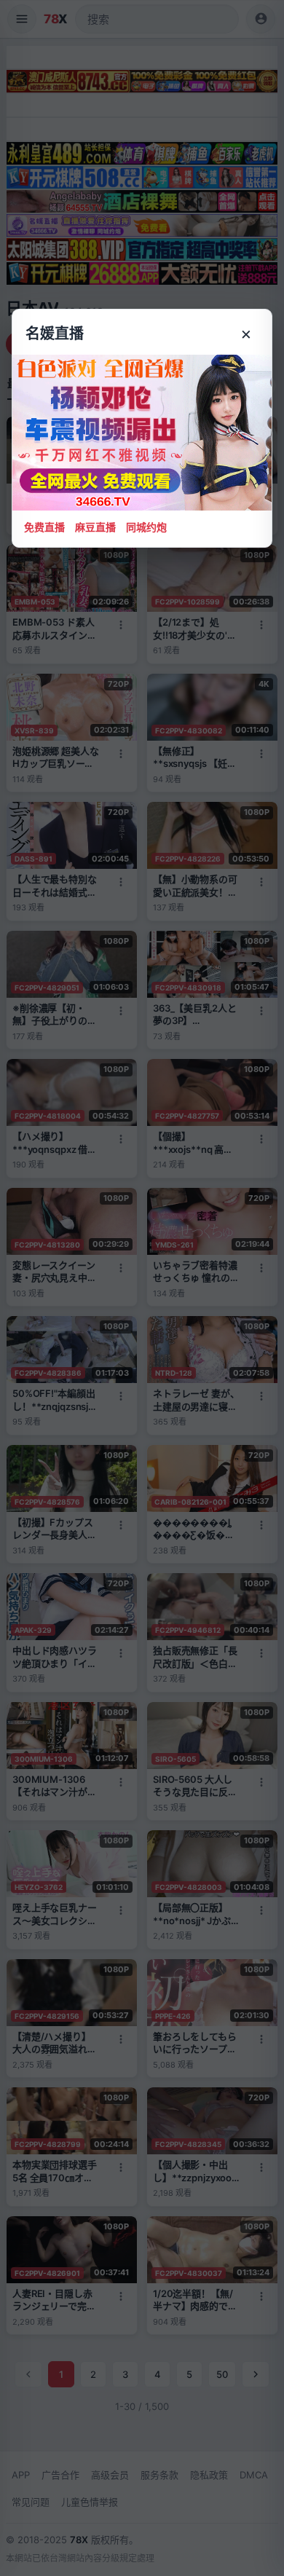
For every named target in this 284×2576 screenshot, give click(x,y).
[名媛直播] (142, 1288)
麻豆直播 (95, 527)
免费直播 (44, 527)
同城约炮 (146, 527)
